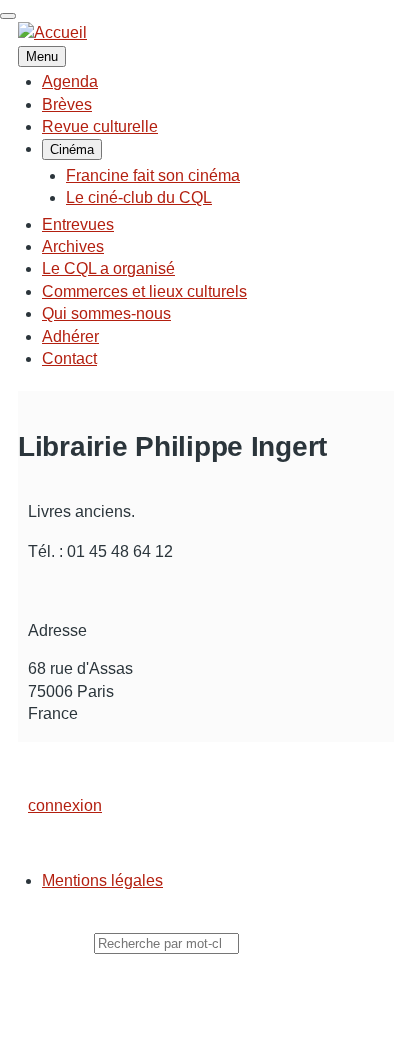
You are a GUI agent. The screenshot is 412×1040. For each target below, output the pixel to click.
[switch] (8, 16)
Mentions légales (102, 880)
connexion (65, 805)
